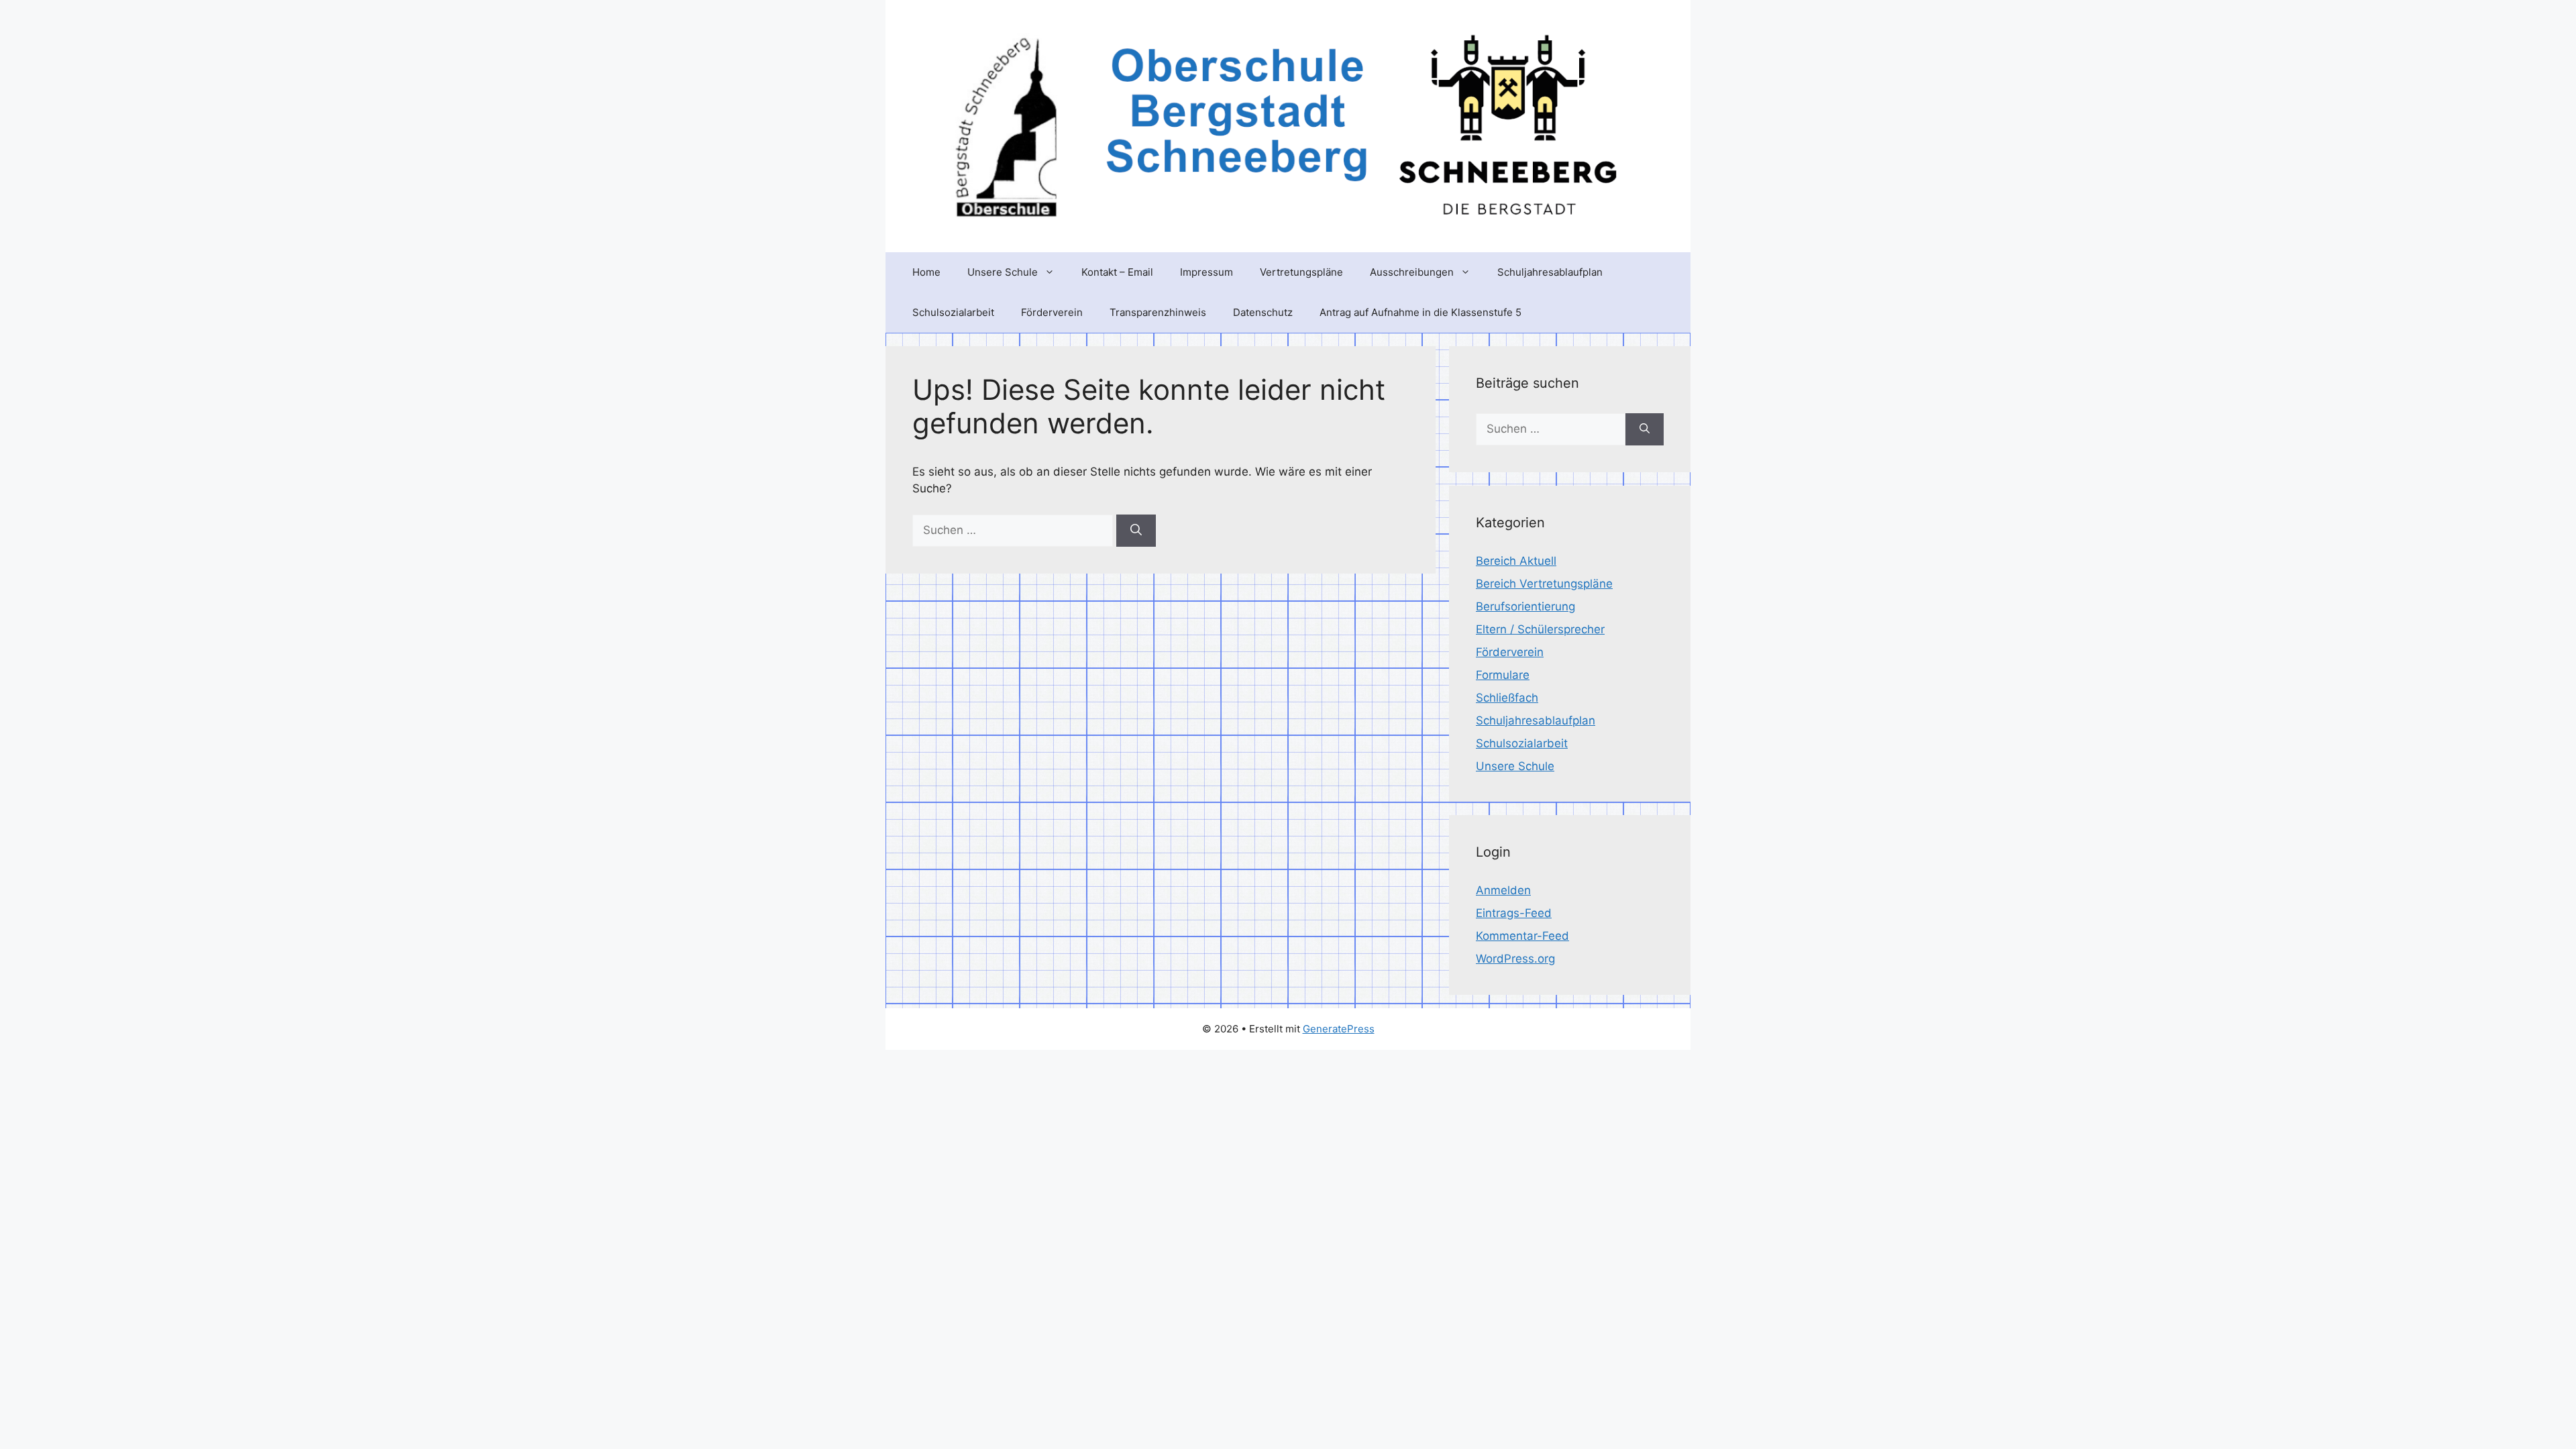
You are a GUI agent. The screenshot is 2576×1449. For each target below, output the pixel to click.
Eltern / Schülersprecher (1540, 629)
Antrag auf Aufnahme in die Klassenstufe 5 (1420, 312)
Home (926, 272)
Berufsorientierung (1525, 606)
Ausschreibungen (1412, 272)
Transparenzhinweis (1158, 312)
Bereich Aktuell (1516, 561)
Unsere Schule (1003, 272)
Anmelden (1503, 890)
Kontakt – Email (1117, 272)
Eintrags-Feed (1514, 913)
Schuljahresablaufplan (1550, 272)
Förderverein (1052, 312)
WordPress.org (1515, 959)
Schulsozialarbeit (953, 312)
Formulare (1503, 675)
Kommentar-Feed (1522, 936)
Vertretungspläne (1301, 272)
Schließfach (1507, 698)
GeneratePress (1339, 1029)
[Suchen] (1136, 531)
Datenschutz (1263, 312)
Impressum (1206, 272)
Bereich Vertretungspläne (1544, 584)
